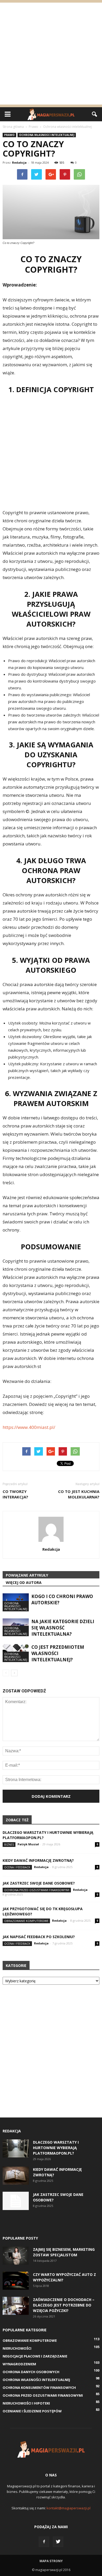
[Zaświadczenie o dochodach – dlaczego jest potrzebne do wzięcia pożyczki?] (16, 2306)
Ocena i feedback (17, 1867)
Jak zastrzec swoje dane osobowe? (39, 1883)
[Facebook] (44, 2542)
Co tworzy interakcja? (15, 1494)
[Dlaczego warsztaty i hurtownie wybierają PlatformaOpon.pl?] (16, 2148)
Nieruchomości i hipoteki (26, 2403)
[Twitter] (58, 2542)
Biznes (9, 1844)
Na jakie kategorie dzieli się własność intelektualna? (63, 1628)
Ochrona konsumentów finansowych (39, 2388)
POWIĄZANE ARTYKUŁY (27, 1575)
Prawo (9, 135)
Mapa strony (51, 2561)
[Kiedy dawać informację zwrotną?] (16, 2176)
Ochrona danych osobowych (31, 2372)
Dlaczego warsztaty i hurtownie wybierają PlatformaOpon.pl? (56, 2148)
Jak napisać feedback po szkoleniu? (39, 1937)
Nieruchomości (17, 2348)
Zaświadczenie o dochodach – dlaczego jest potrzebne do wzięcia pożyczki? (64, 2305)
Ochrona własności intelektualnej (47, 135)
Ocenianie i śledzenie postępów (32, 2411)
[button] (95, 114)
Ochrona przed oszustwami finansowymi (37, 1890)
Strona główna (13, 127)
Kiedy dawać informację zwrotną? (38, 1860)
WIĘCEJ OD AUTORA (24, 1582)
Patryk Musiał (28, 1844)
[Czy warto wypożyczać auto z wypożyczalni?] (16, 2281)
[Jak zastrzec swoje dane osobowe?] (16, 2201)
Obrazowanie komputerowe (26, 1921)
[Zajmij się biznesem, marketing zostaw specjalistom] (16, 2256)
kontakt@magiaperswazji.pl (69, 2508)
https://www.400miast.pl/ (29, 1427)
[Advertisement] (51, 54)
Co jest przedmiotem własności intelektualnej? (58, 1653)
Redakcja (19, 162)
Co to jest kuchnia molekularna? (79, 1494)
